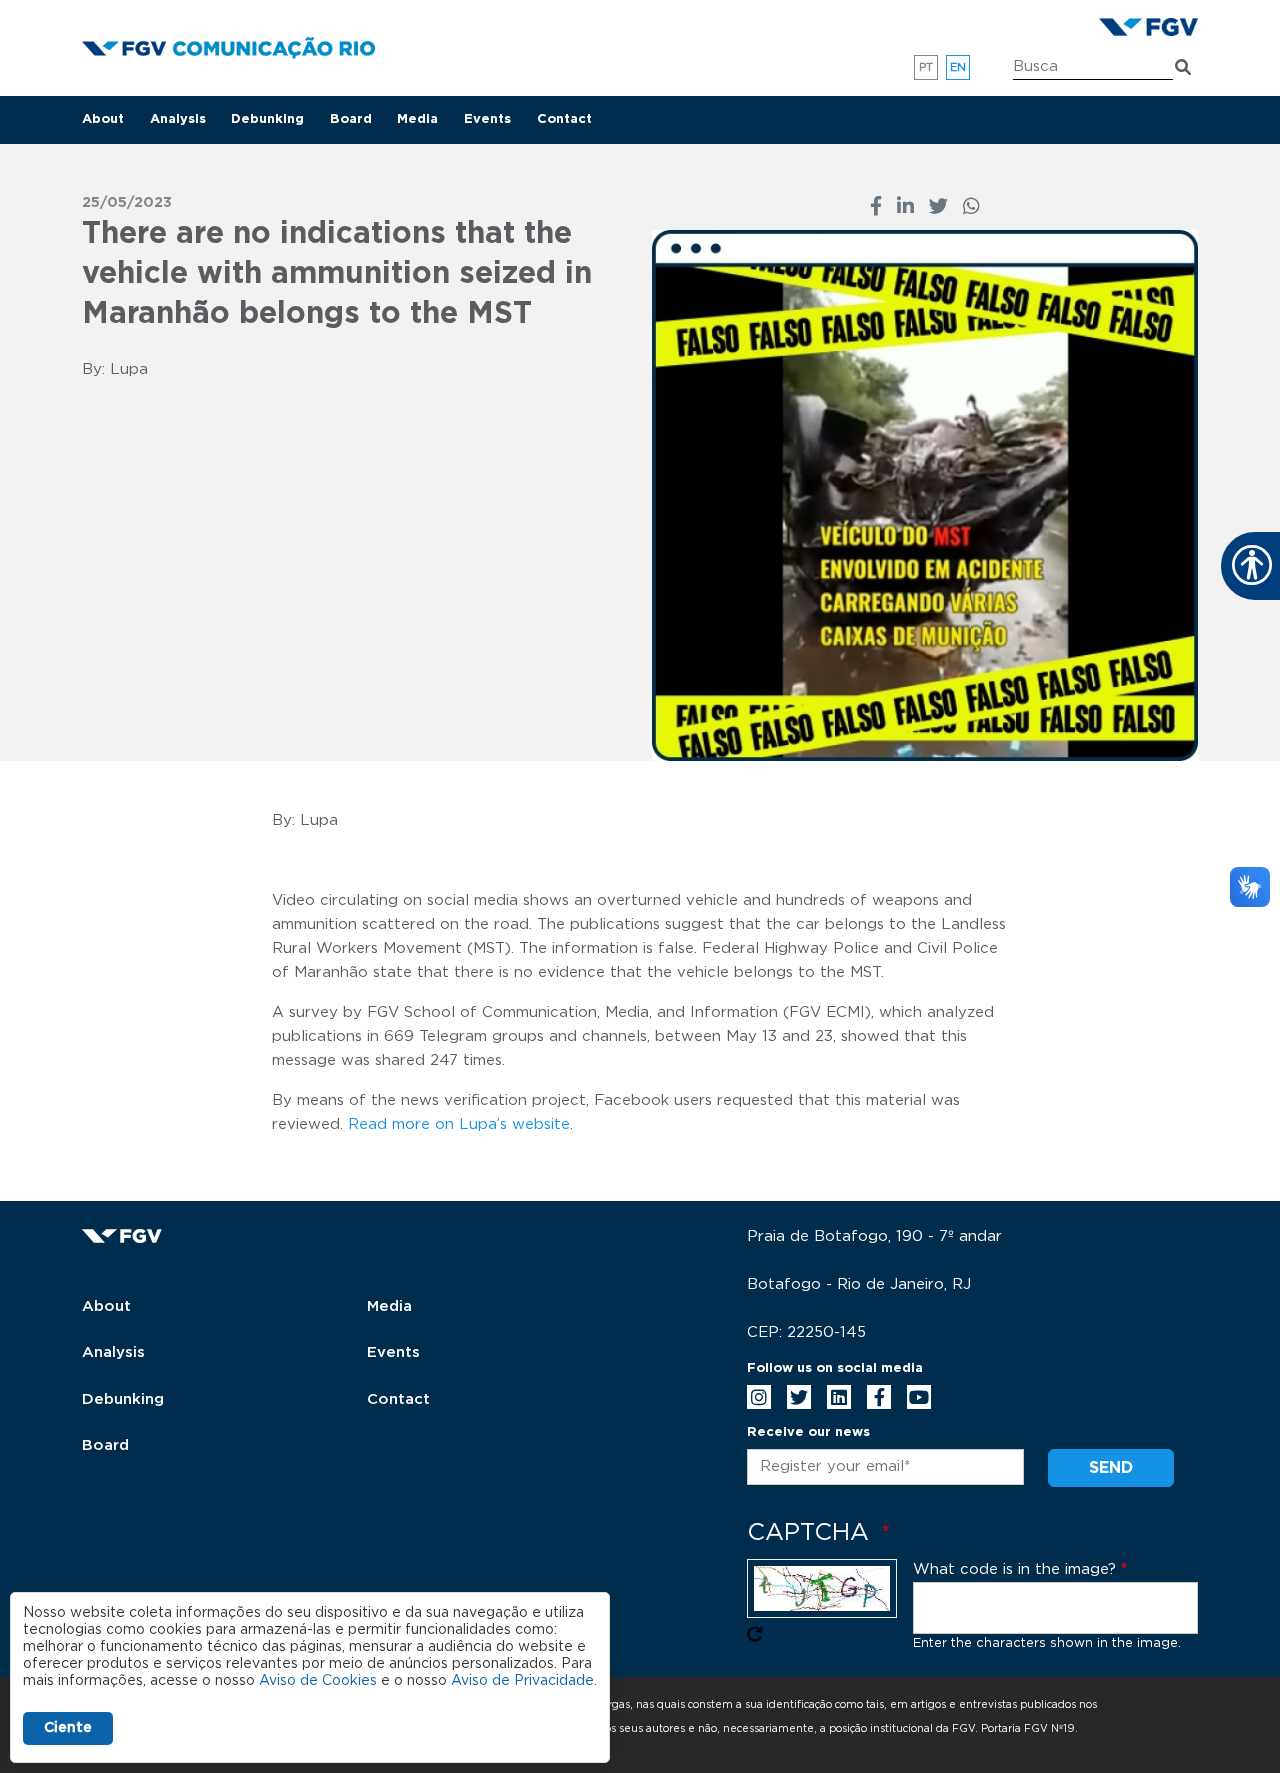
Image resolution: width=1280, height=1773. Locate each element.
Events (487, 119)
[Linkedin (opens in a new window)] (839, 1397)
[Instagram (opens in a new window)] (759, 1397)
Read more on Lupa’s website (459, 1124)
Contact (564, 119)
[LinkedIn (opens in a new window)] (905, 207)
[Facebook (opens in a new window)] (876, 207)
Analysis (178, 119)
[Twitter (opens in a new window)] (938, 207)
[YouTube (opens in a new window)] (919, 1397)
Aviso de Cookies (318, 1681)
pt (926, 67)
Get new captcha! (755, 1634)
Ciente (68, 1728)
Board (351, 119)
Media (417, 119)
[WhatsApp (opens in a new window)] (971, 207)
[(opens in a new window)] (1148, 27)
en (958, 67)
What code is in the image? (1014, 1569)
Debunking (267, 119)
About (103, 119)
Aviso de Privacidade (522, 1681)
